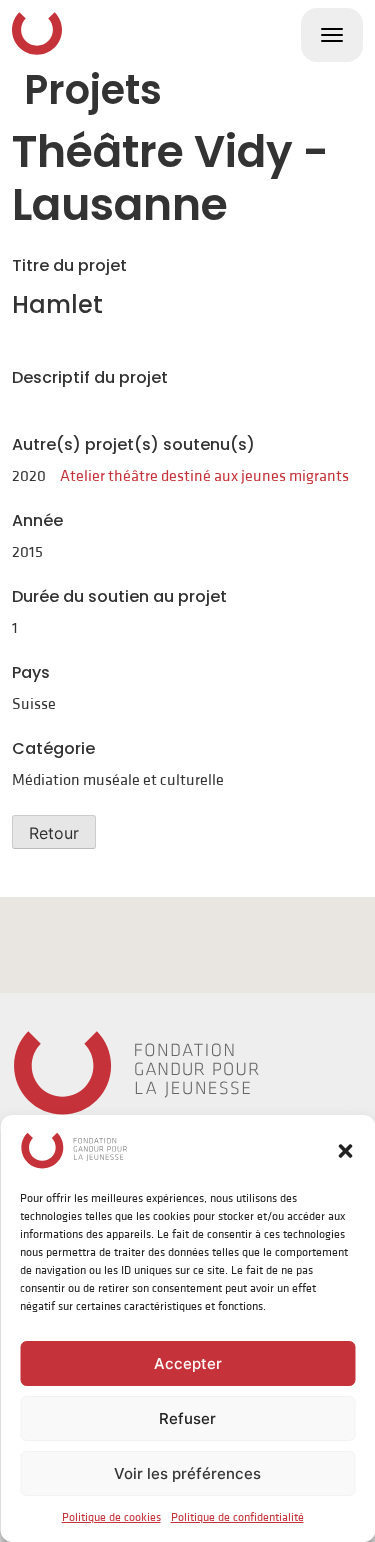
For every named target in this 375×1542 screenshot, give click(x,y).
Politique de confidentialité (237, 1517)
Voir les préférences (187, 1473)
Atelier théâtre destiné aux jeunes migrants (204, 476)
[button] (345, 1150)
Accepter (188, 1363)
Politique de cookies (111, 1517)
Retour (54, 833)
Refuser (187, 1418)
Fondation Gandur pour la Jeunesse (37, 33)
